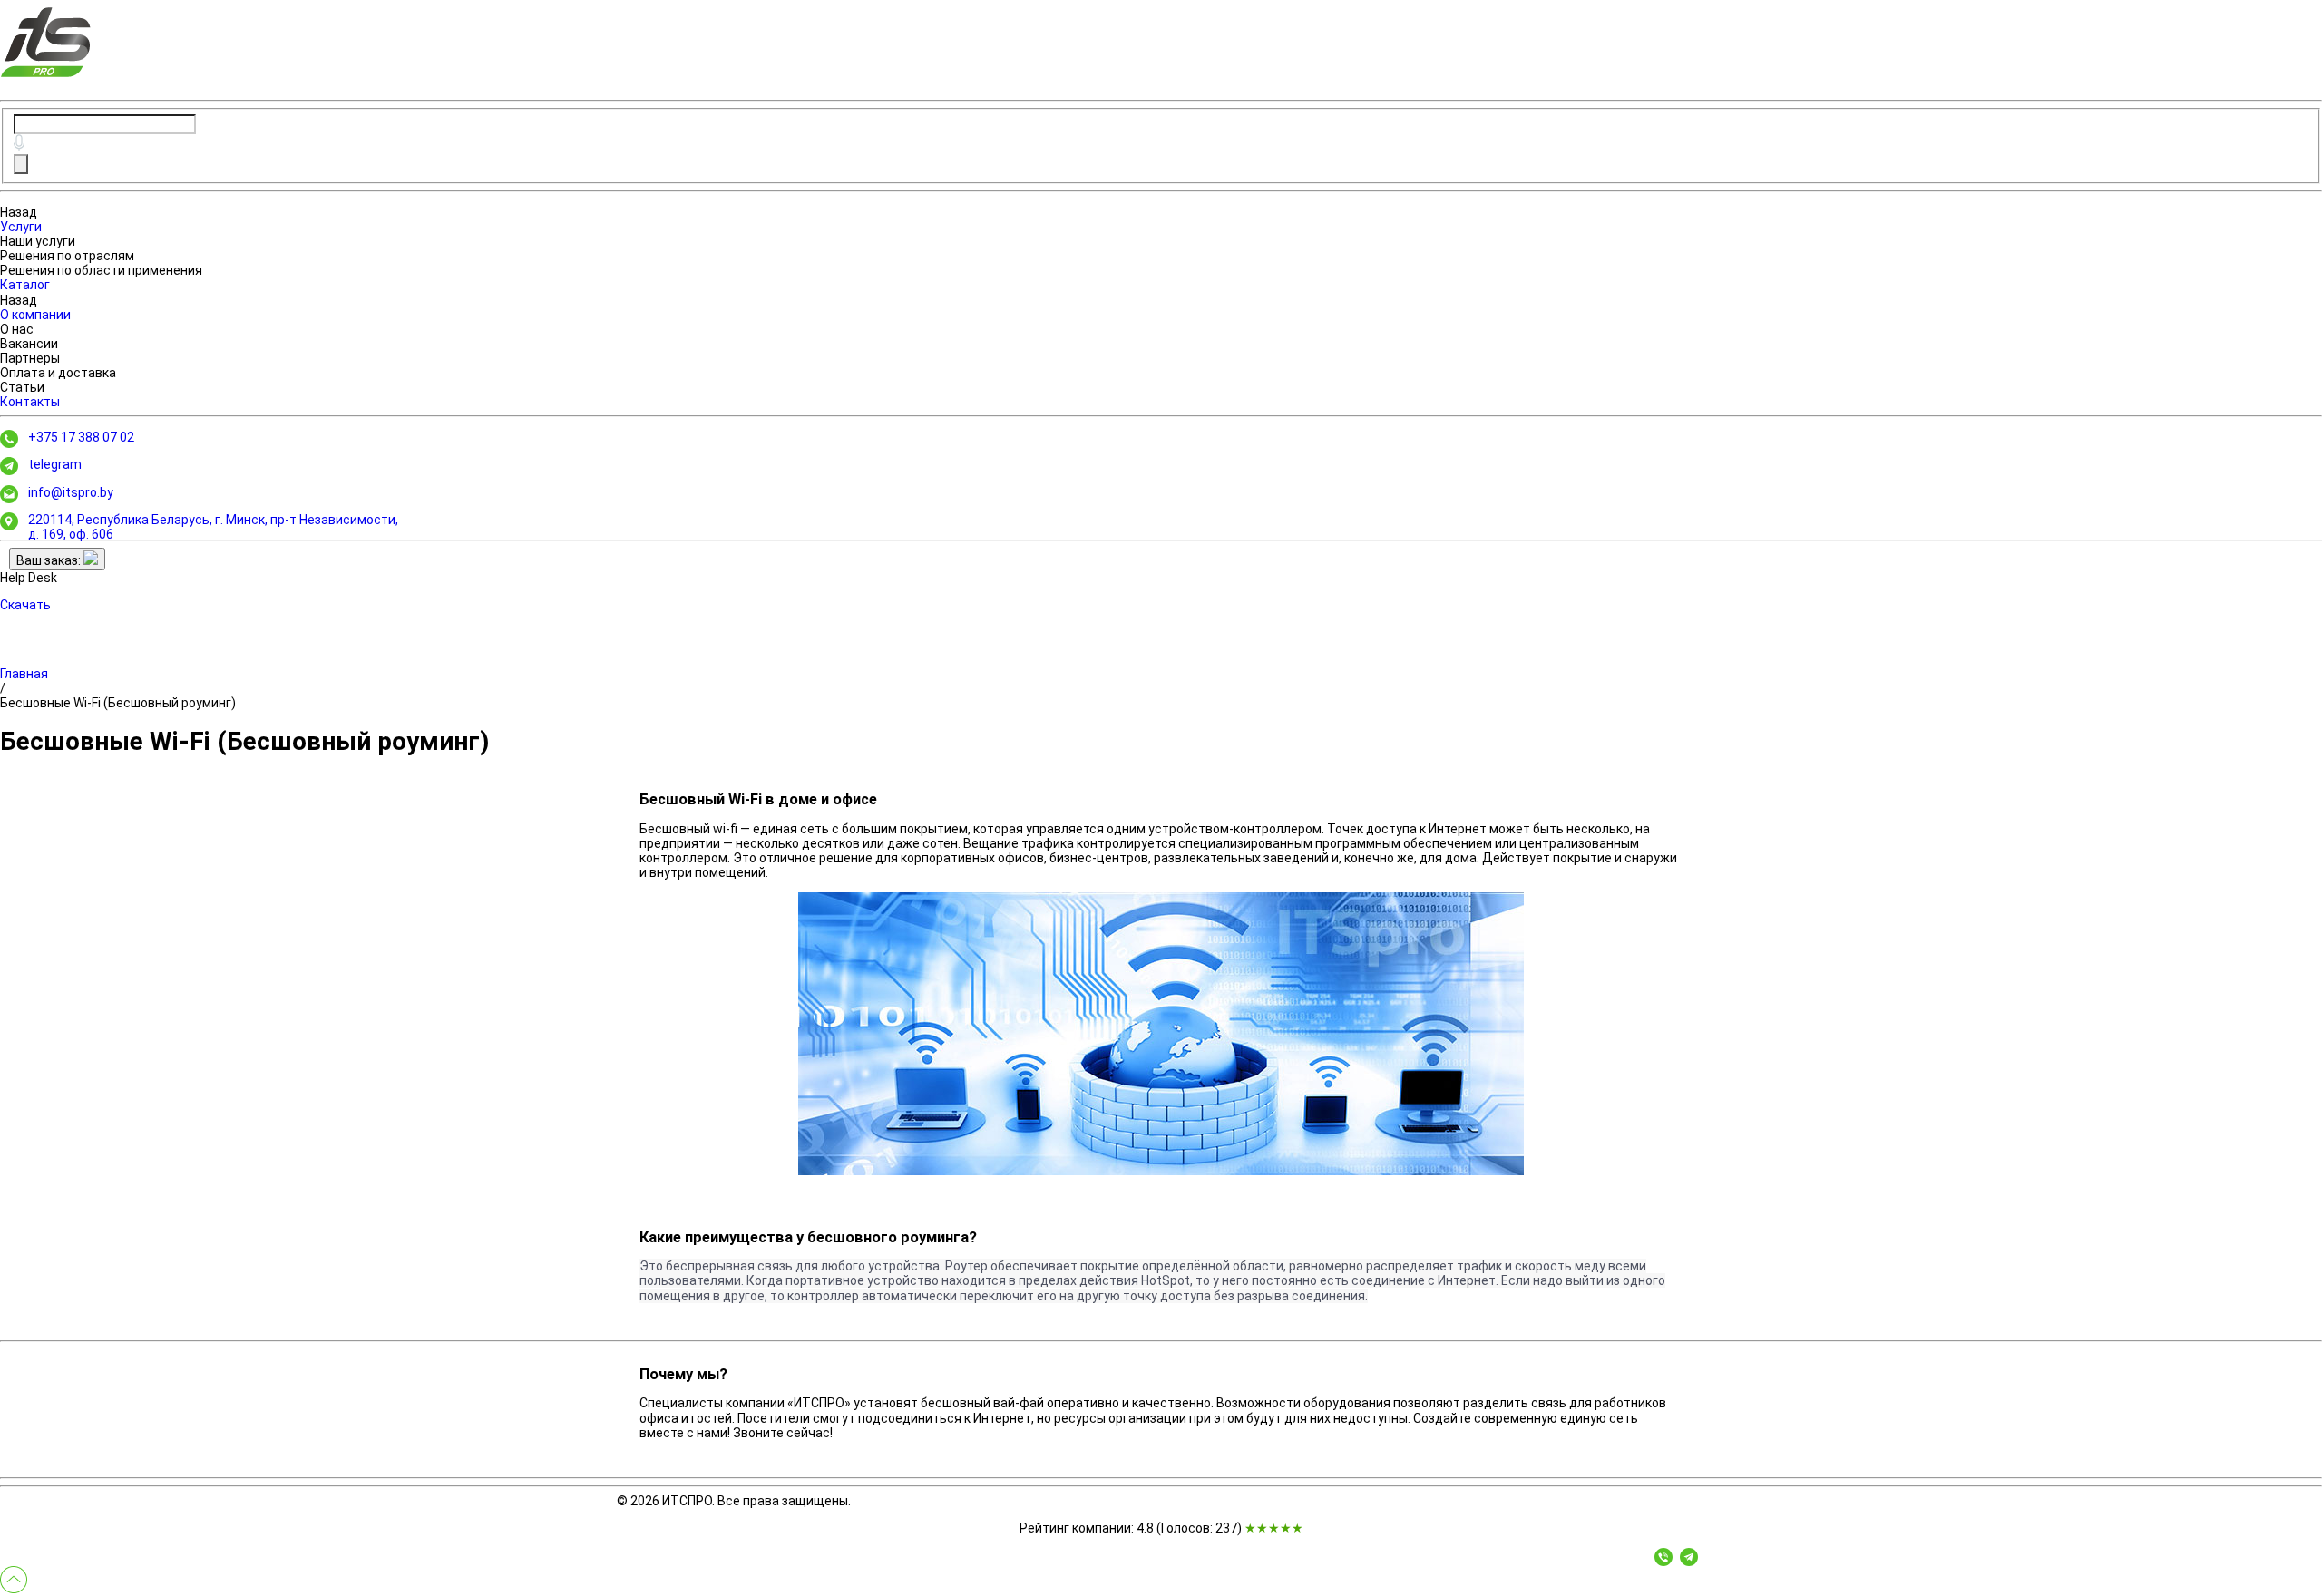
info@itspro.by (71, 492)
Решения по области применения (101, 270)
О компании (35, 315)
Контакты (30, 402)
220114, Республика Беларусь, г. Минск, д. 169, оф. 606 (213, 527)
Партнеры (30, 358)
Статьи (22, 387)
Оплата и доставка (58, 373)
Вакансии (29, 344)
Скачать (25, 605)
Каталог (25, 285)
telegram (55, 464)
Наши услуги (38, 241)
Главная (24, 674)
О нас (17, 329)
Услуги (21, 227)
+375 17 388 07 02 (81, 437)
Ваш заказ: (50, 560)
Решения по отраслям (67, 256)
